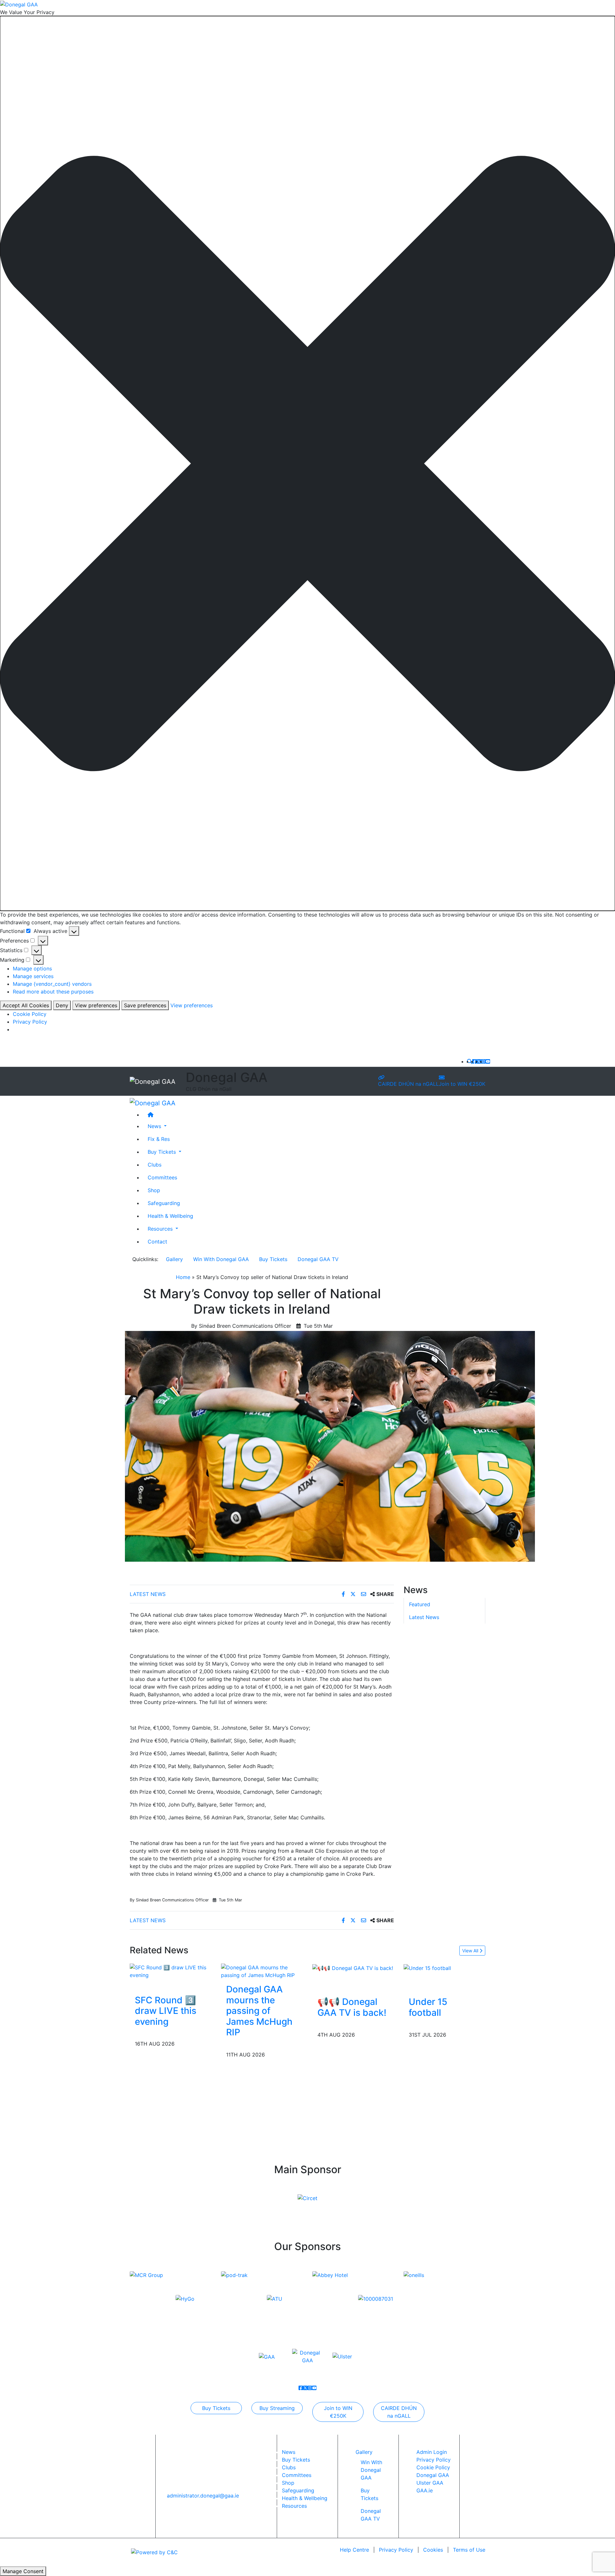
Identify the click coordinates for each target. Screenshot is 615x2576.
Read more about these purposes (53, 992)
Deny (62, 1005)
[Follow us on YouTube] (488, 1061)
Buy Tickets (273, 1259)
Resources (294, 2506)
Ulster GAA (430, 2483)
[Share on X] (354, 1594)
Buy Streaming (277, 2408)
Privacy (396, 2550)
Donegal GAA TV (318, 1259)
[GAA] (267, 2356)
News (289, 2452)
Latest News (148, 1594)
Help (354, 2550)
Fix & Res (159, 1139)
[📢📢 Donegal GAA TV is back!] (353, 1967)
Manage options (32, 968)
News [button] (155, 1126)
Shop (154, 1190)
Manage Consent (23, 2571)
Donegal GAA (433, 2475)
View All (471, 1951)
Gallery (174, 1259)
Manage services (33, 976)
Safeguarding (164, 1203)
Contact (157, 1241)
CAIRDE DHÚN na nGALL (408, 1084)
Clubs (155, 1164)
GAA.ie (425, 2490)
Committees (162, 1177)
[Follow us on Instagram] (483, 1061)
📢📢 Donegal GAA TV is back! (352, 2007)
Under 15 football (428, 2007)
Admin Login (432, 2452)
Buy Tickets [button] (163, 1151)
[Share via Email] (364, 1594)
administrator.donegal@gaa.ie (203, 2496)
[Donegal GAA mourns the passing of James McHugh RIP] (262, 1971)
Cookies (433, 2550)
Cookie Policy (30, 1014)
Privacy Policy (30, 1022)
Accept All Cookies (26, 1005)
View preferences (96, 1005)
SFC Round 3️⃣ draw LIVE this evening (166, 2011)
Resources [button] (161, 1228)
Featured (420, 1605)
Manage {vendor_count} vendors (52, 984)
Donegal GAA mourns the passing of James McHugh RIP (259, 2011)
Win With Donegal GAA (221, 1259)
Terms (469, 2550)
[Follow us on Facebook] (474, 1061)
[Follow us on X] (479, 1061)
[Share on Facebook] (344, 1594)
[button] (307, 464)
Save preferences (145, 1005)
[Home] (314, 1114)
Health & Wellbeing (170, 1216)
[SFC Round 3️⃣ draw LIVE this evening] (171, 1971)
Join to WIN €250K (462, 1084)
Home (183, 1277)
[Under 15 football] (427, 1967)
